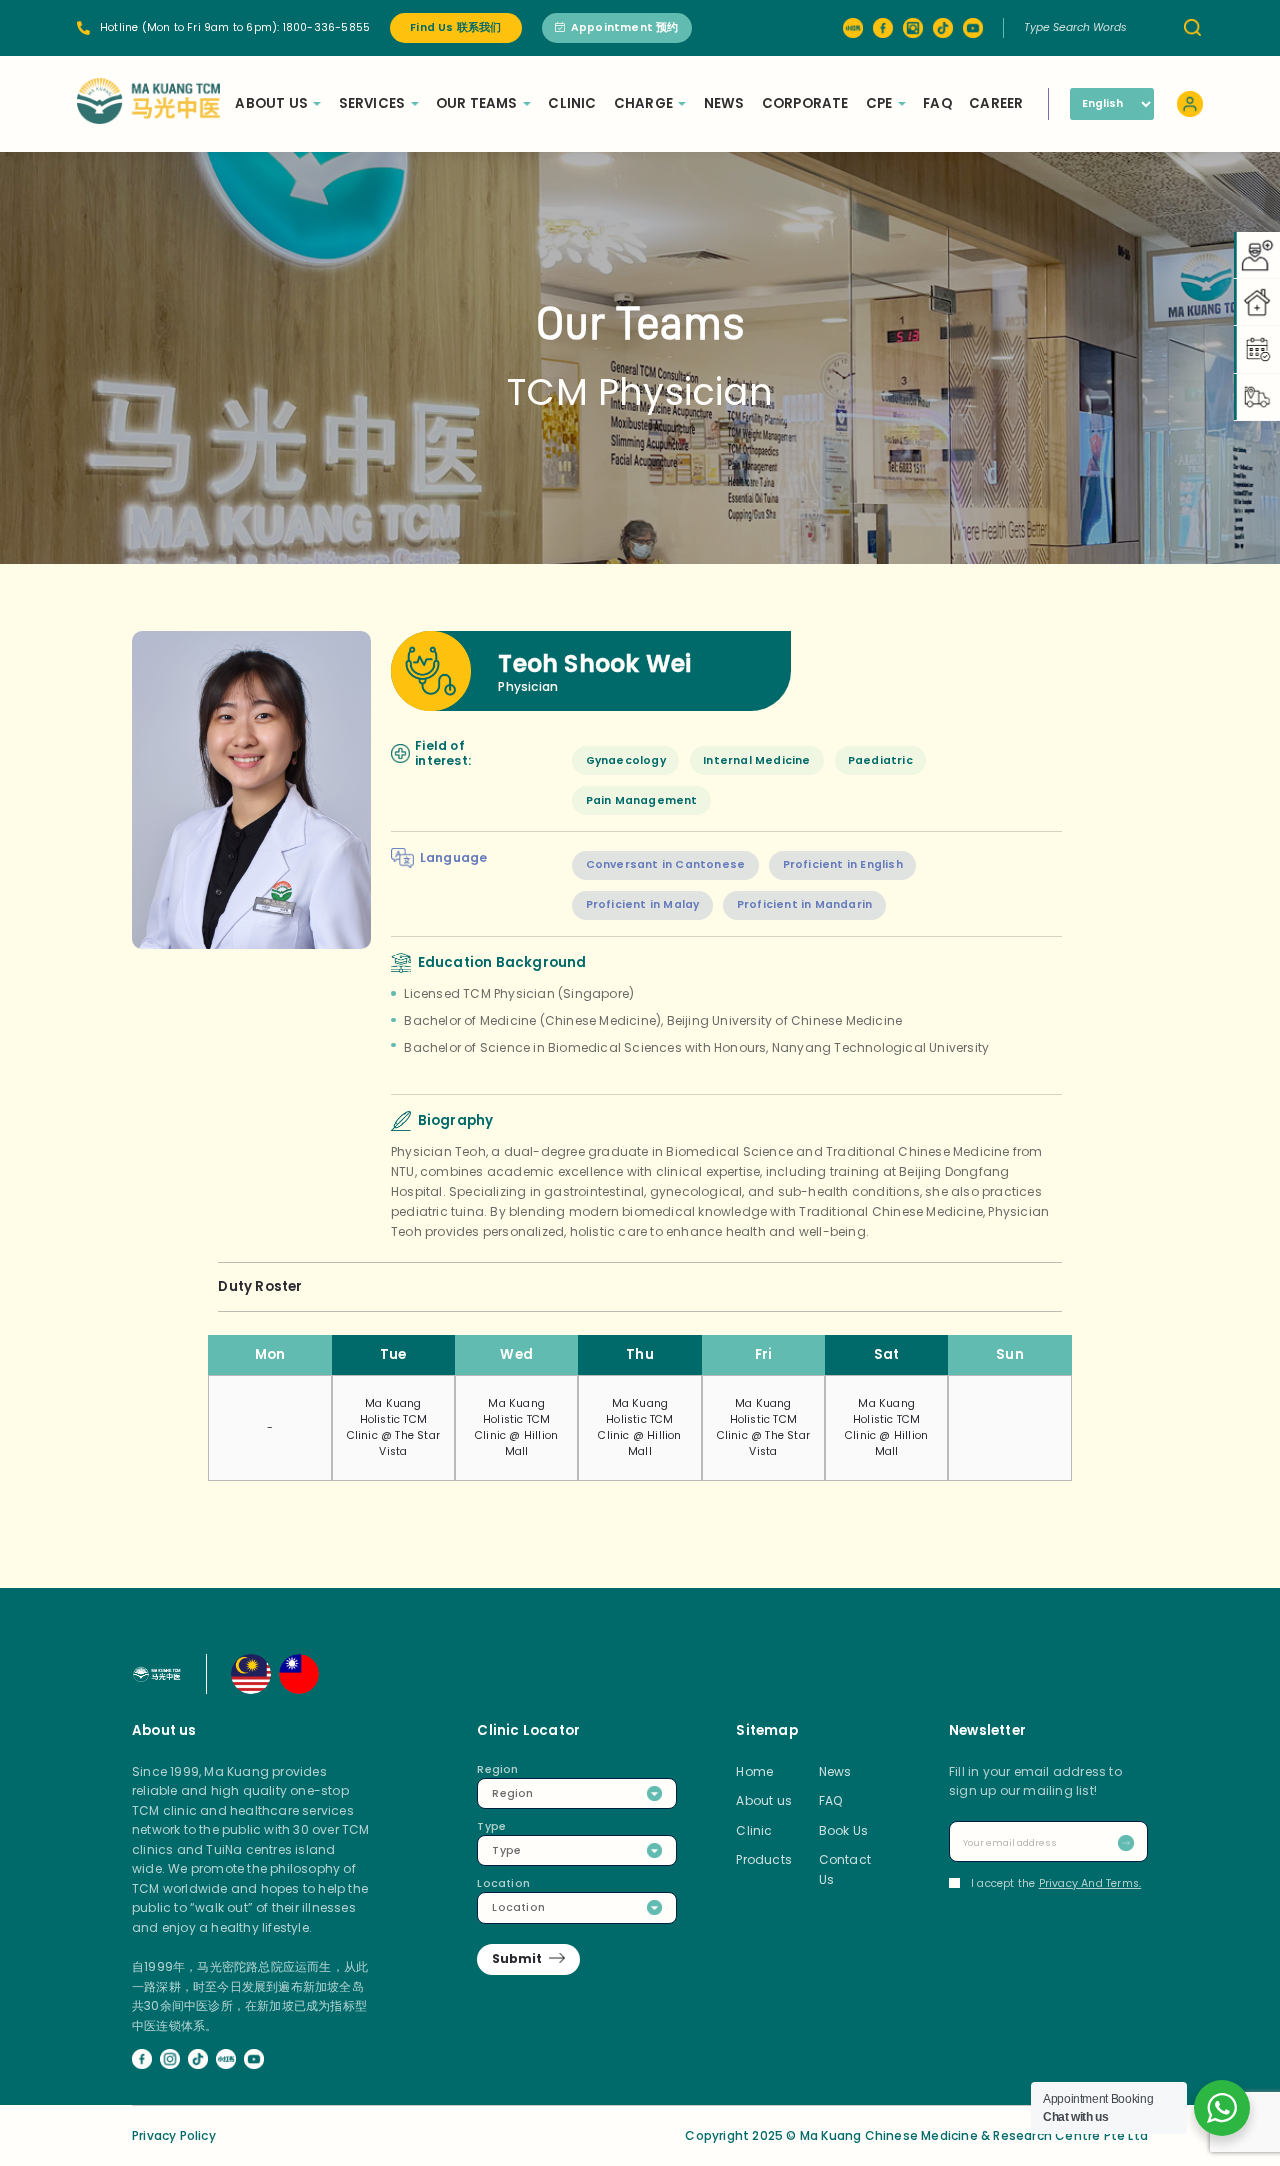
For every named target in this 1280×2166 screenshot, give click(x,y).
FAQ (937, 103)
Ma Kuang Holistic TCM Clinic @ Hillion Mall (516, 1427)
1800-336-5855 (327, 27)
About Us (271, 103)
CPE (879, 103)
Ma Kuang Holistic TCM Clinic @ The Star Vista (393, 1427)
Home (754, 1771)
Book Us (843, 1830)
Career (996, 103)
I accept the (1056, 1883)
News (724, 103)
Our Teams (477, 103)
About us (764, 1800)
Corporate (805, 103)
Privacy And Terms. (1090, 1883)
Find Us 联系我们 (455, 27)
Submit (517, 1958)
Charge (643, 103)
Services (372, 103)
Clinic (572, 103)
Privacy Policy (174, 2135)
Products (764, 1859)
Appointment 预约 (625, 27)
